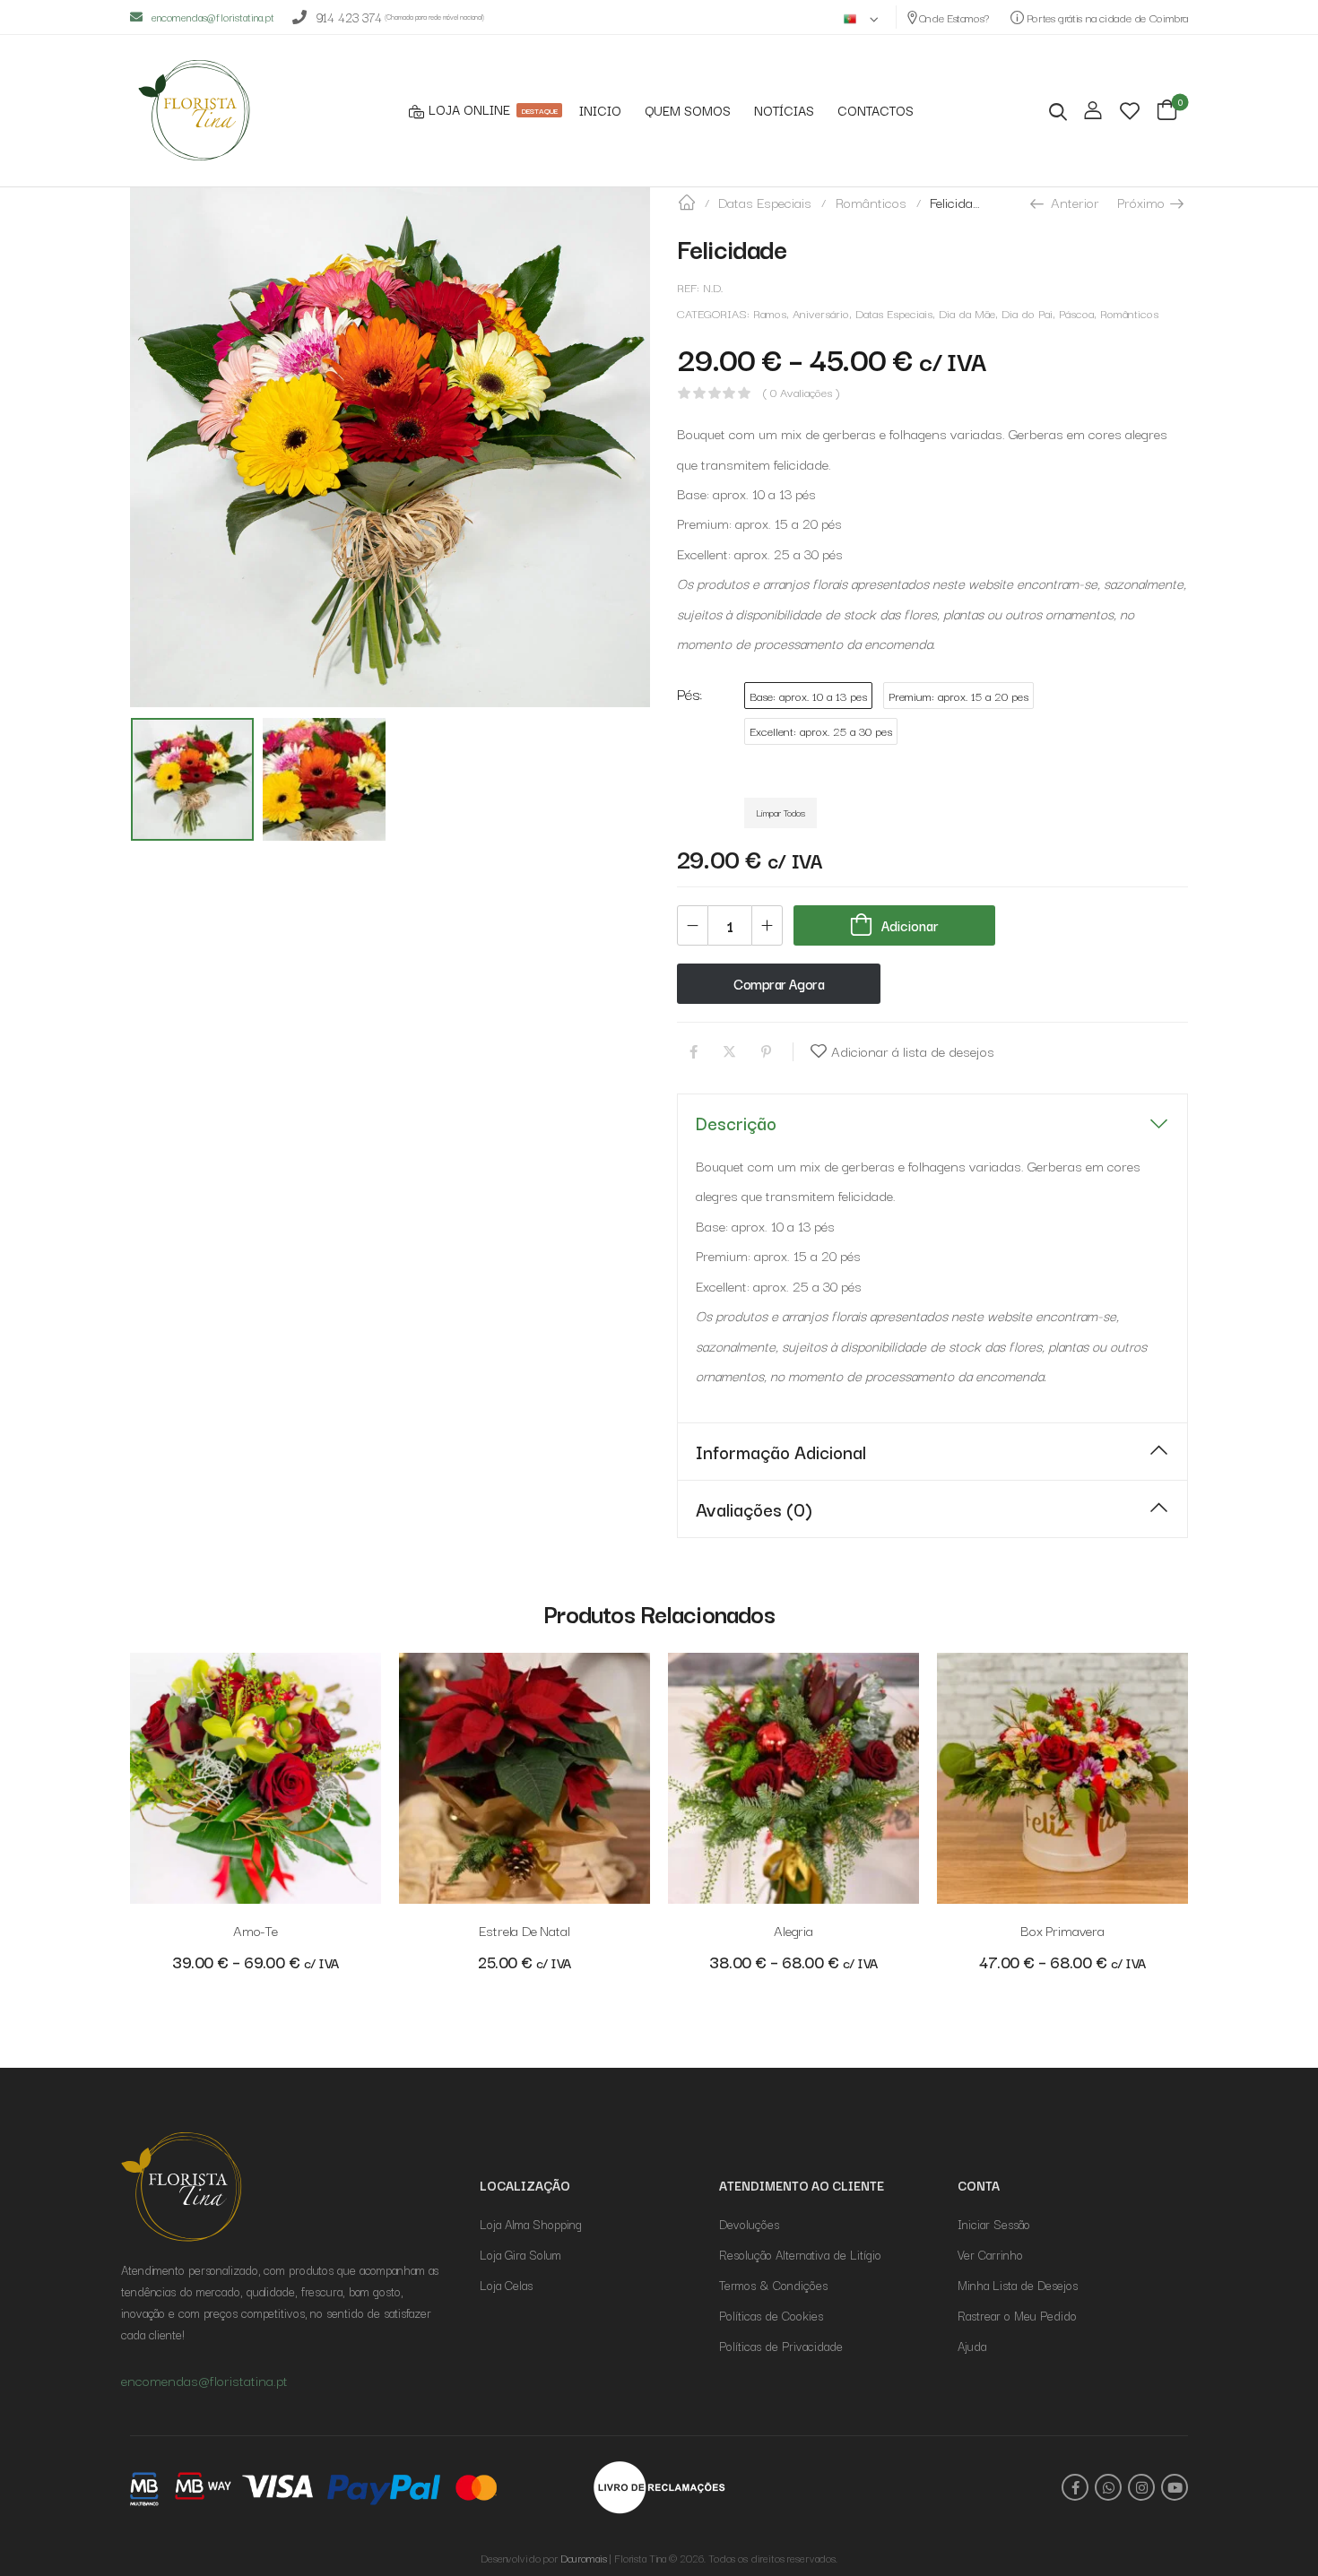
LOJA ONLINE (492, 110)
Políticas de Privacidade (781, 2346)
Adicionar (910, 925)
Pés (688, 693)
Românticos (871, 202)
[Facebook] (694, 1052)
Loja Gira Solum (520, 2254)
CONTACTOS (876, 111)
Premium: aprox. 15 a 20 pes (958, 696)
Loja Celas (506, 2285)
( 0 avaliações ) (801, 393)
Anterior (1073, 202)
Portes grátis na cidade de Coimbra (1106, 17)
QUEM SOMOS (688, 111)
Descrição (736, 1122)
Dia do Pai (1027, 313)
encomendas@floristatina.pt (213, 17)
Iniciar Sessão (994, 2224)
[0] (1167, 110)
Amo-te (256, 1930)
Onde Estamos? (954, 17)
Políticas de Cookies (771, 2315)
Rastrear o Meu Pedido (1017, 2315)
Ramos (770, 313)
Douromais (584, 2558)
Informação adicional (781, 1451)
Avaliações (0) (754, 1508)
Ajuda (972, 2346)
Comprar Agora (779, 983)
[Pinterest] (766, 1052)
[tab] (932, 1123)
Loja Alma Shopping (531, 2224)
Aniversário (821, 313)
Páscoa (1076, 313)
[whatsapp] (1108, 2487)
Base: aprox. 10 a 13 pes (808, 696)
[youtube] (1175, 2487)
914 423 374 (349, 17)
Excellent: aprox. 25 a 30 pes (821, 731)
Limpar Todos (780, 812)
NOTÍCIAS (784, 111)
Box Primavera (1062, 1930)
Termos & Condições (773, 2285)
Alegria (793, 1930)
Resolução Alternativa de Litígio (800, 2254)
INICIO (600, 111)
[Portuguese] (861, 17)
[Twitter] (729, 1052)
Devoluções (749, 2224)
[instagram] (1141, 2487)
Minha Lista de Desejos (1018, 2285)
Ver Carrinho (990, 2254)
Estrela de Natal (524, 1930)
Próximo (1143, 202)
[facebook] (1075, 2487)
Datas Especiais (765, 202)
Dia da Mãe (967, 313)
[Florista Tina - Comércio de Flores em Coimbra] (199, 110)
